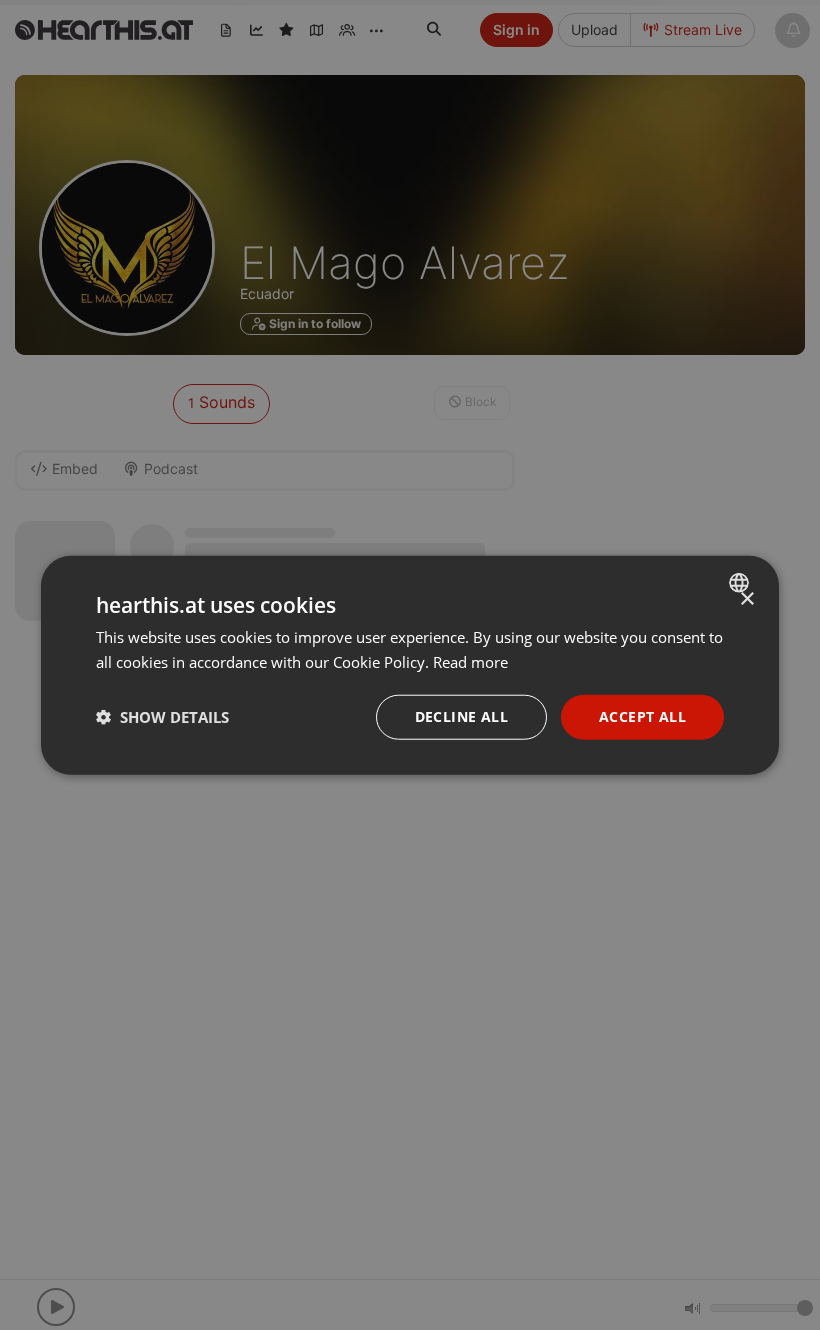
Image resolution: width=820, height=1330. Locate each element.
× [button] (746, 599)
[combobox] (741, 583)
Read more (470, 662)
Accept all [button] (642, 716)
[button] (162, 717)
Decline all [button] (461, 716)
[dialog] (410, 665)
